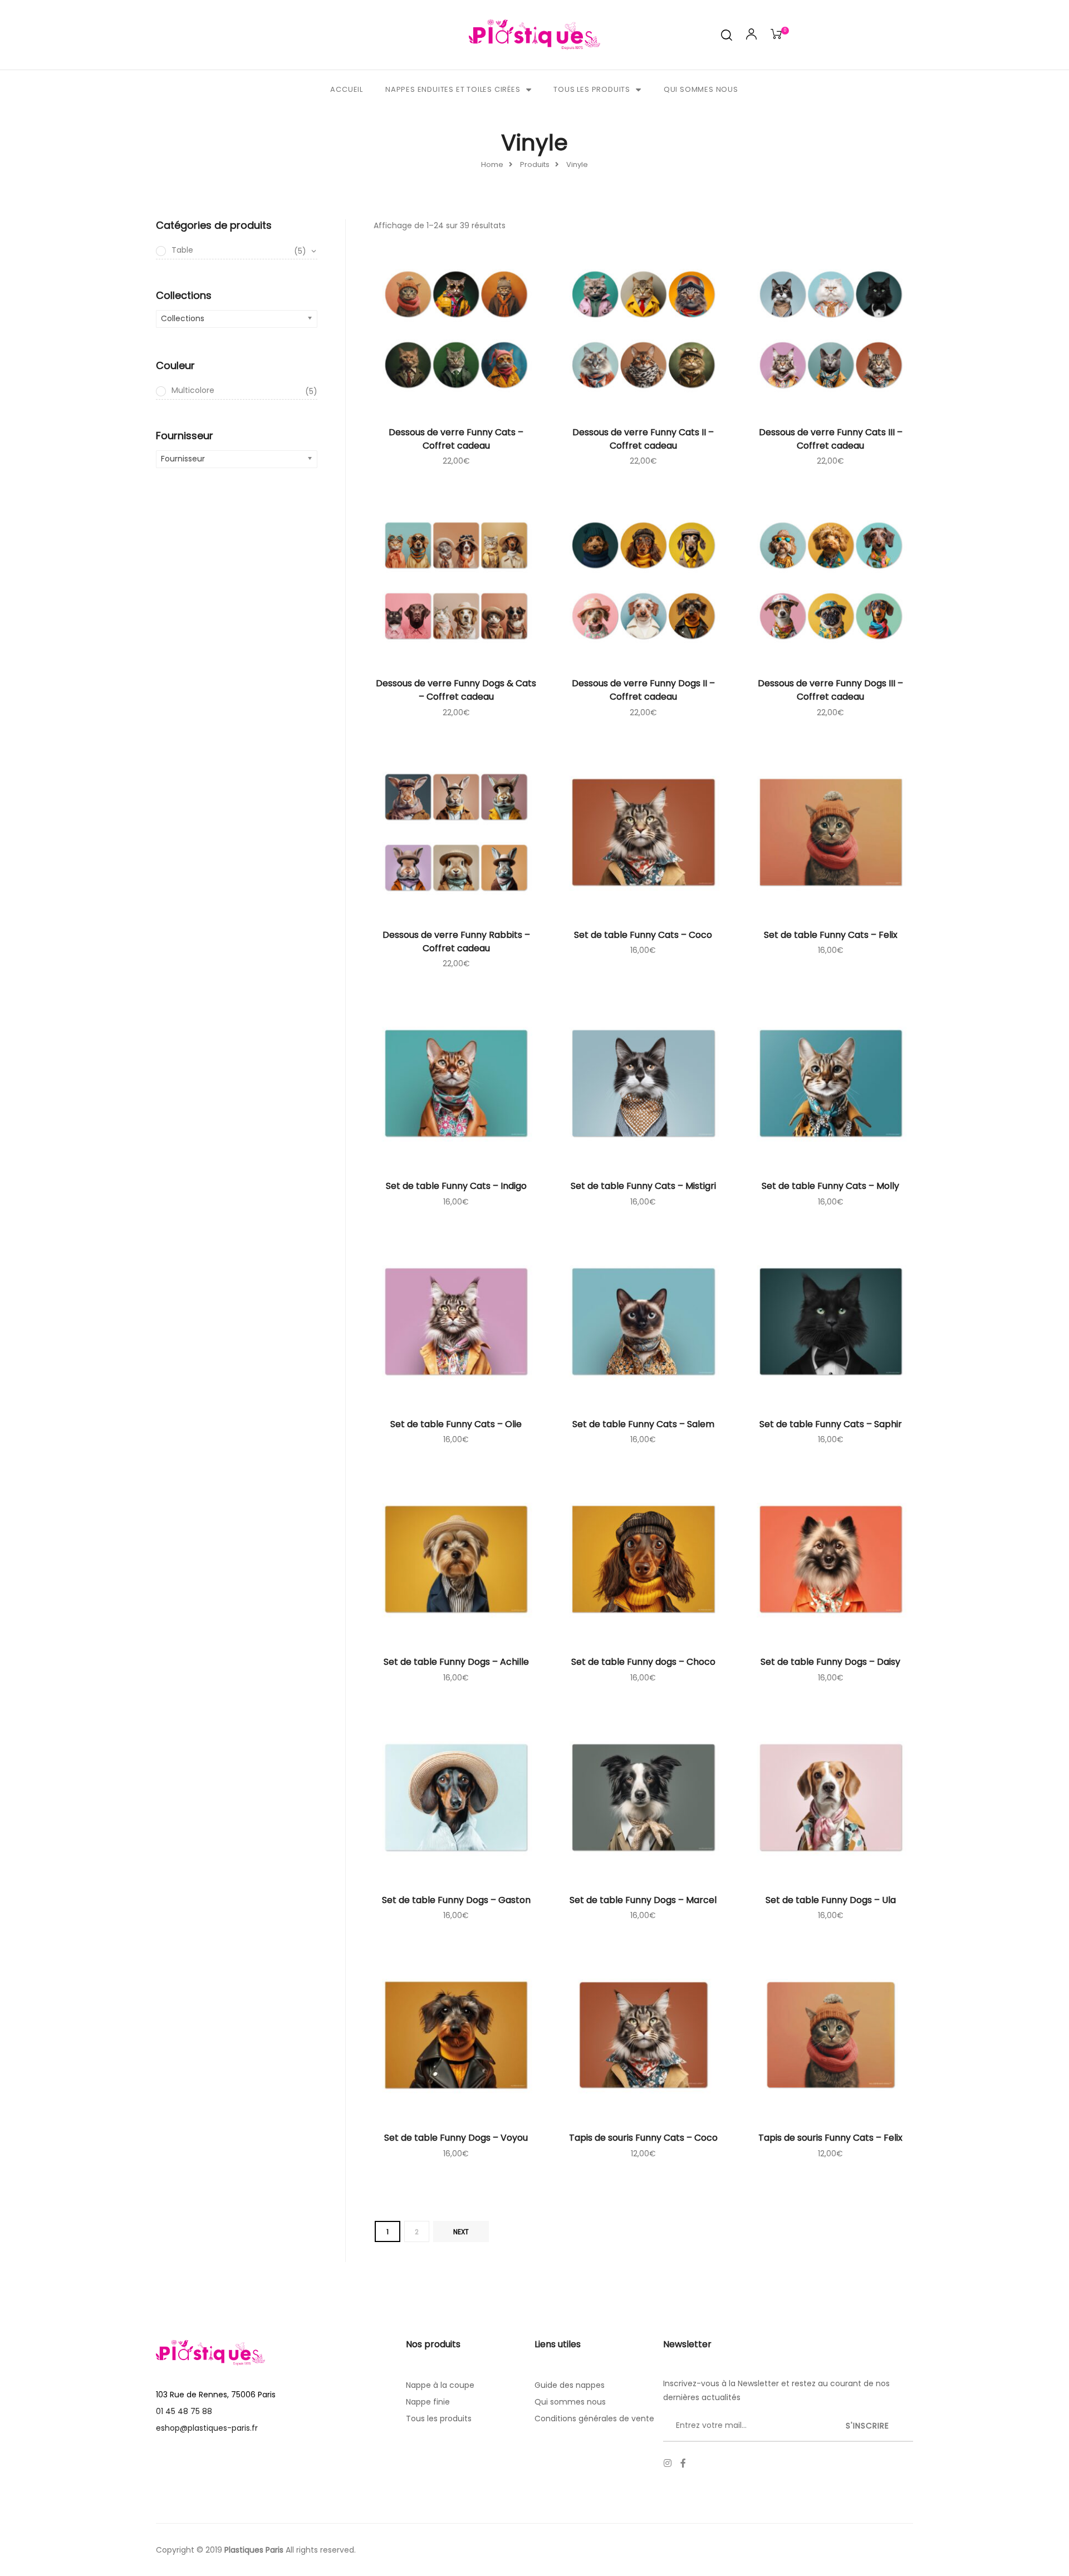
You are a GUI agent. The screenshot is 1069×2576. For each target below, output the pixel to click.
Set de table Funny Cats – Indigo (456, 1186)
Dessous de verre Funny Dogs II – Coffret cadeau (643, 690)
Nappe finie (428, 2402)
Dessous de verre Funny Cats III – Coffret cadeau (831, 439)
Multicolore (244, 391)
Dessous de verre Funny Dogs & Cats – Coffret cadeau (456, 690)
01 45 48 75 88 (184, 2411)
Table (239, 250)
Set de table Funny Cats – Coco (643, 935)
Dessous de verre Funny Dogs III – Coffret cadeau (830, 690)
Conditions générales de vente (594, 2418)
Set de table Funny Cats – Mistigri (643, 1186)
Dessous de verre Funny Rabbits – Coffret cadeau (456, 942)
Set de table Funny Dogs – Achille (456, 1662)
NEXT (461, 2232)
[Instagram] (668, 2463)
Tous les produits (592, 89)
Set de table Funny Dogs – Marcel (643, 1900)
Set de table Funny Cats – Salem (643, 1424)
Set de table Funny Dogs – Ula (831, 1900)
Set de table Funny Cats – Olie (456, 1424)
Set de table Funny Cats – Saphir (831, 1424)
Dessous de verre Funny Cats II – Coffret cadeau (643, 439)
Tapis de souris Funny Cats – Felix (830, 2138)
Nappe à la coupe (440, 2385)
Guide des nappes (570, 2385)
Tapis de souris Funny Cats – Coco (643, 2138)
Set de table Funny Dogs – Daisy (830, 1662)
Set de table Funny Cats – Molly (830, 1186)
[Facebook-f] (683, 2463)
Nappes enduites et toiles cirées (453, 89)
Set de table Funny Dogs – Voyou (456, 2138)
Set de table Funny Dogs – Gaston (456, 1900)
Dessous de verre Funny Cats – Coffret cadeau (456, 439)
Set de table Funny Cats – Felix (831, 935)
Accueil (347, 89)
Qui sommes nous (701, 89)
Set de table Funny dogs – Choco (643, 1662)
